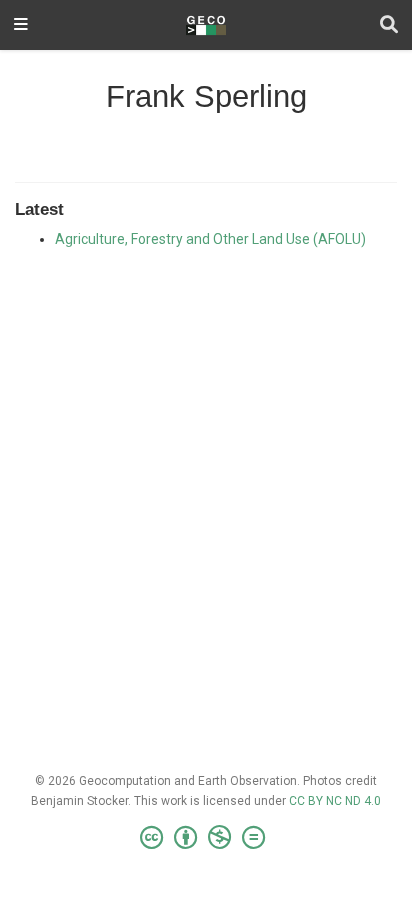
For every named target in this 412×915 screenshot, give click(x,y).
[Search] (389, 25)
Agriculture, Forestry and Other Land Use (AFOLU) (210, 239)
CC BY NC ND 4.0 (335, 801)
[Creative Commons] (206, 838)
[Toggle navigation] (21, 25)
